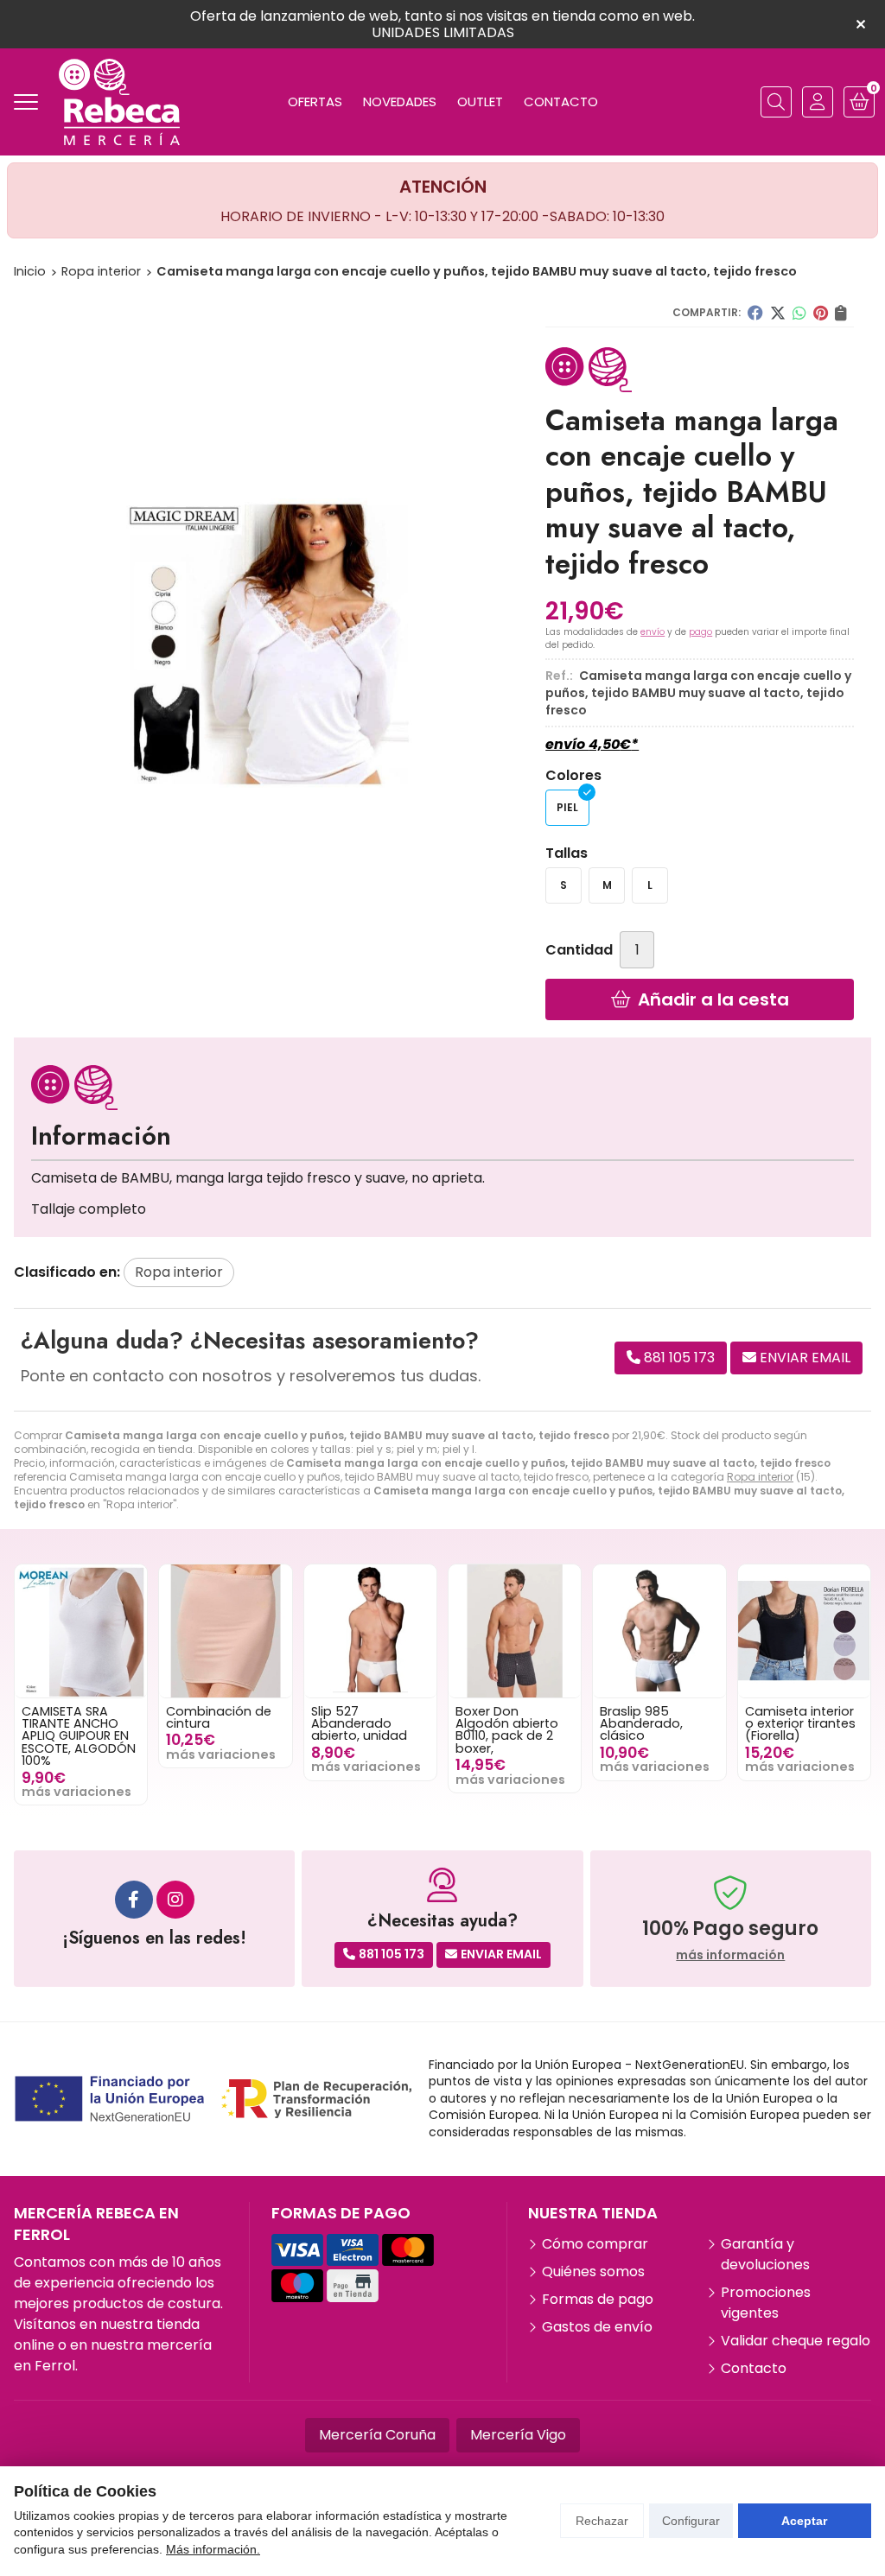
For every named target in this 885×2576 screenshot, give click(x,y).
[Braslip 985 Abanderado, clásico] (659, 1631)
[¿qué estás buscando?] (776, 102)
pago (700, 632)
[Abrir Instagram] (175, 1900)
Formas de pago (598, 2299)
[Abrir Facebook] (134, 1900)
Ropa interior (760, 1477)
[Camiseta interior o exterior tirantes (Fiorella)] (804, 1631)
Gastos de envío (597, 2327)
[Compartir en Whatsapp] (799, 313)
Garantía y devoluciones (765, 2254)
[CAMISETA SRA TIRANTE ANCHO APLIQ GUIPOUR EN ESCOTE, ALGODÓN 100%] (81, 1631)
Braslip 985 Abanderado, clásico (641, 1724)
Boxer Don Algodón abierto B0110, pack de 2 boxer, (507, 1730)
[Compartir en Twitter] (778, 313)
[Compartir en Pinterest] (821, 313)
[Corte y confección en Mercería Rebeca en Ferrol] (119, 102)
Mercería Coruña (377, 2435)
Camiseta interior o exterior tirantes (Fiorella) (800, 1724)
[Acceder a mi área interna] (818, 102)
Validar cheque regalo (796, 2341)
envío (653, 632)
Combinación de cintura (219, 1717)
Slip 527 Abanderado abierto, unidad (359, 1724)
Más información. (213, 2549)
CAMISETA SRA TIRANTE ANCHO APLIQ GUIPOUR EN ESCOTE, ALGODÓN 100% (79, 1736)
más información (730, 1955)
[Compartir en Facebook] (755, 313)
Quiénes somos (593, 2271)
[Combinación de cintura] (225, 1631)
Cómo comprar (595, 2244)
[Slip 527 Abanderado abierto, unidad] (370, 1631)
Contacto (754, 2368)
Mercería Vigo (518, 2435)
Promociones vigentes (766, 2303)
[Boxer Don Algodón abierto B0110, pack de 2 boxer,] (515, 1631)
